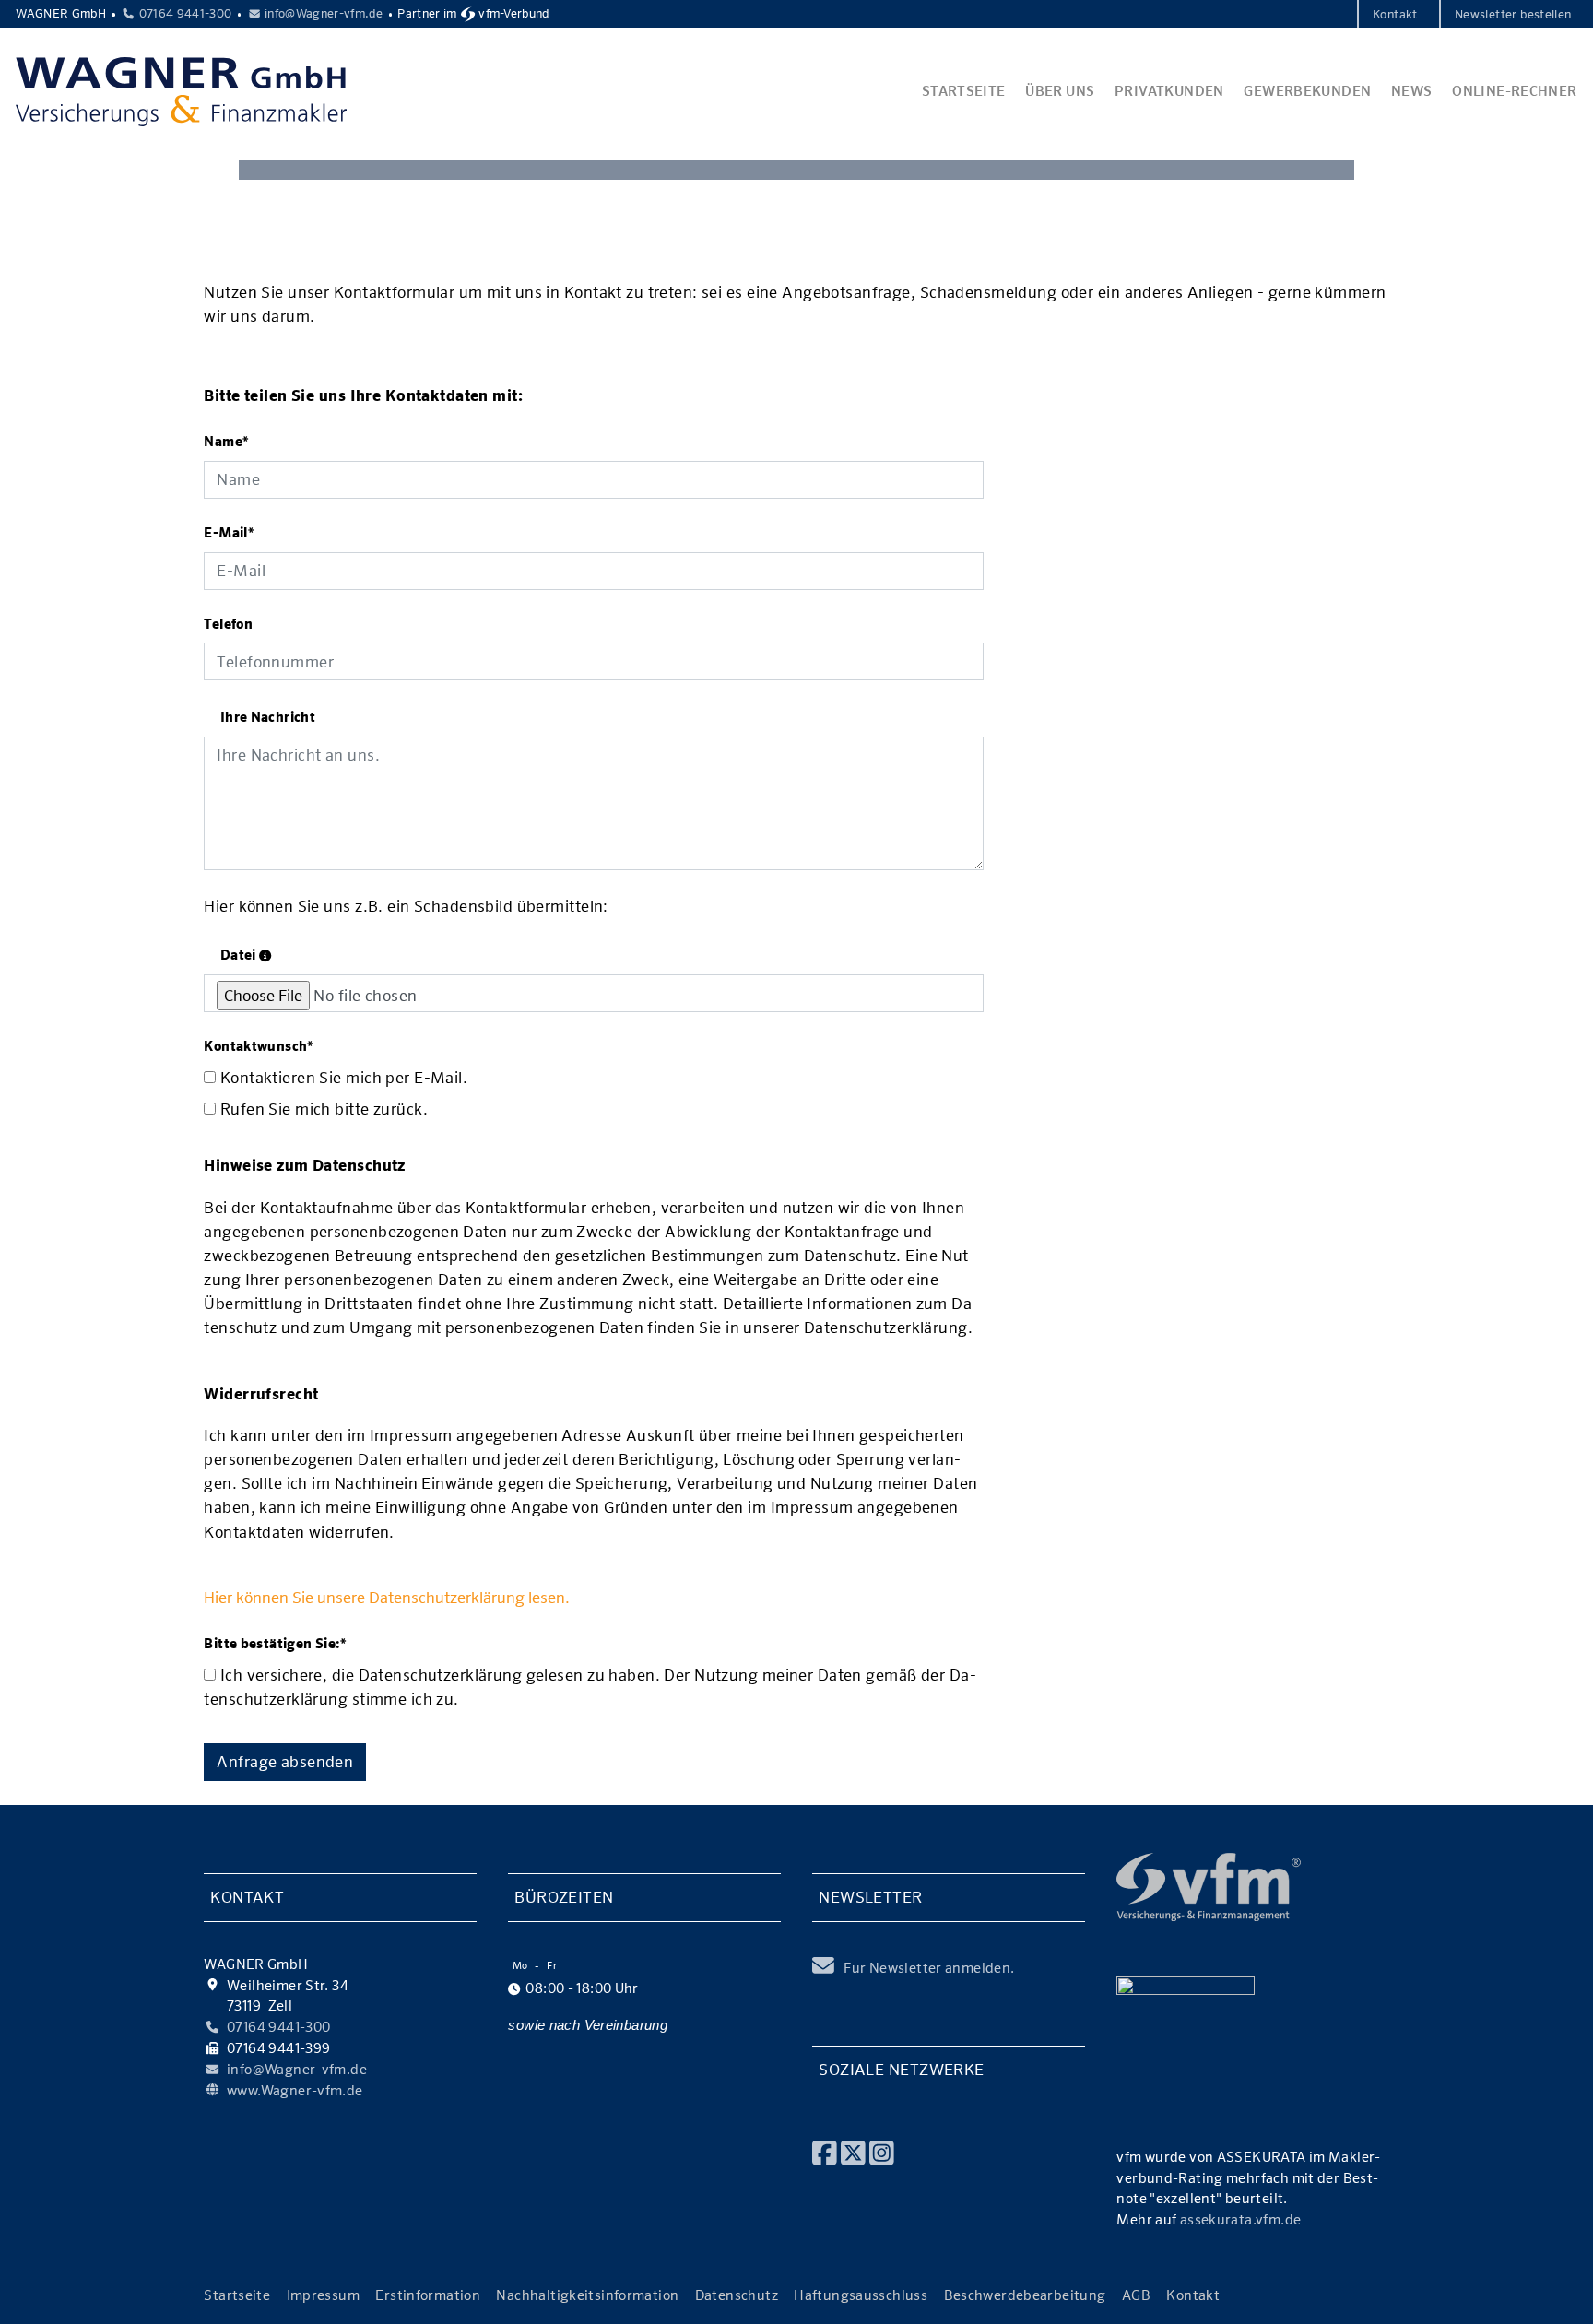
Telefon (228, 624)
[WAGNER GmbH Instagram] (882, 2151)
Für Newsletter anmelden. (929, 1968)
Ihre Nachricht (268, 717)
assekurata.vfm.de (1240, 2219)
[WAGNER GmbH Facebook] (825, 2151)
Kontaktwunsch (259, 1046)
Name (226, 441)
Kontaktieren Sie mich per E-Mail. (342, 1078)
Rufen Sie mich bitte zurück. (322, 1109)
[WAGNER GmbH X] (853, 2151)
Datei (240, 955)
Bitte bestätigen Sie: (275, 1643)
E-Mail (229, 532)
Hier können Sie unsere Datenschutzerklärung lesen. (387, 1598)
